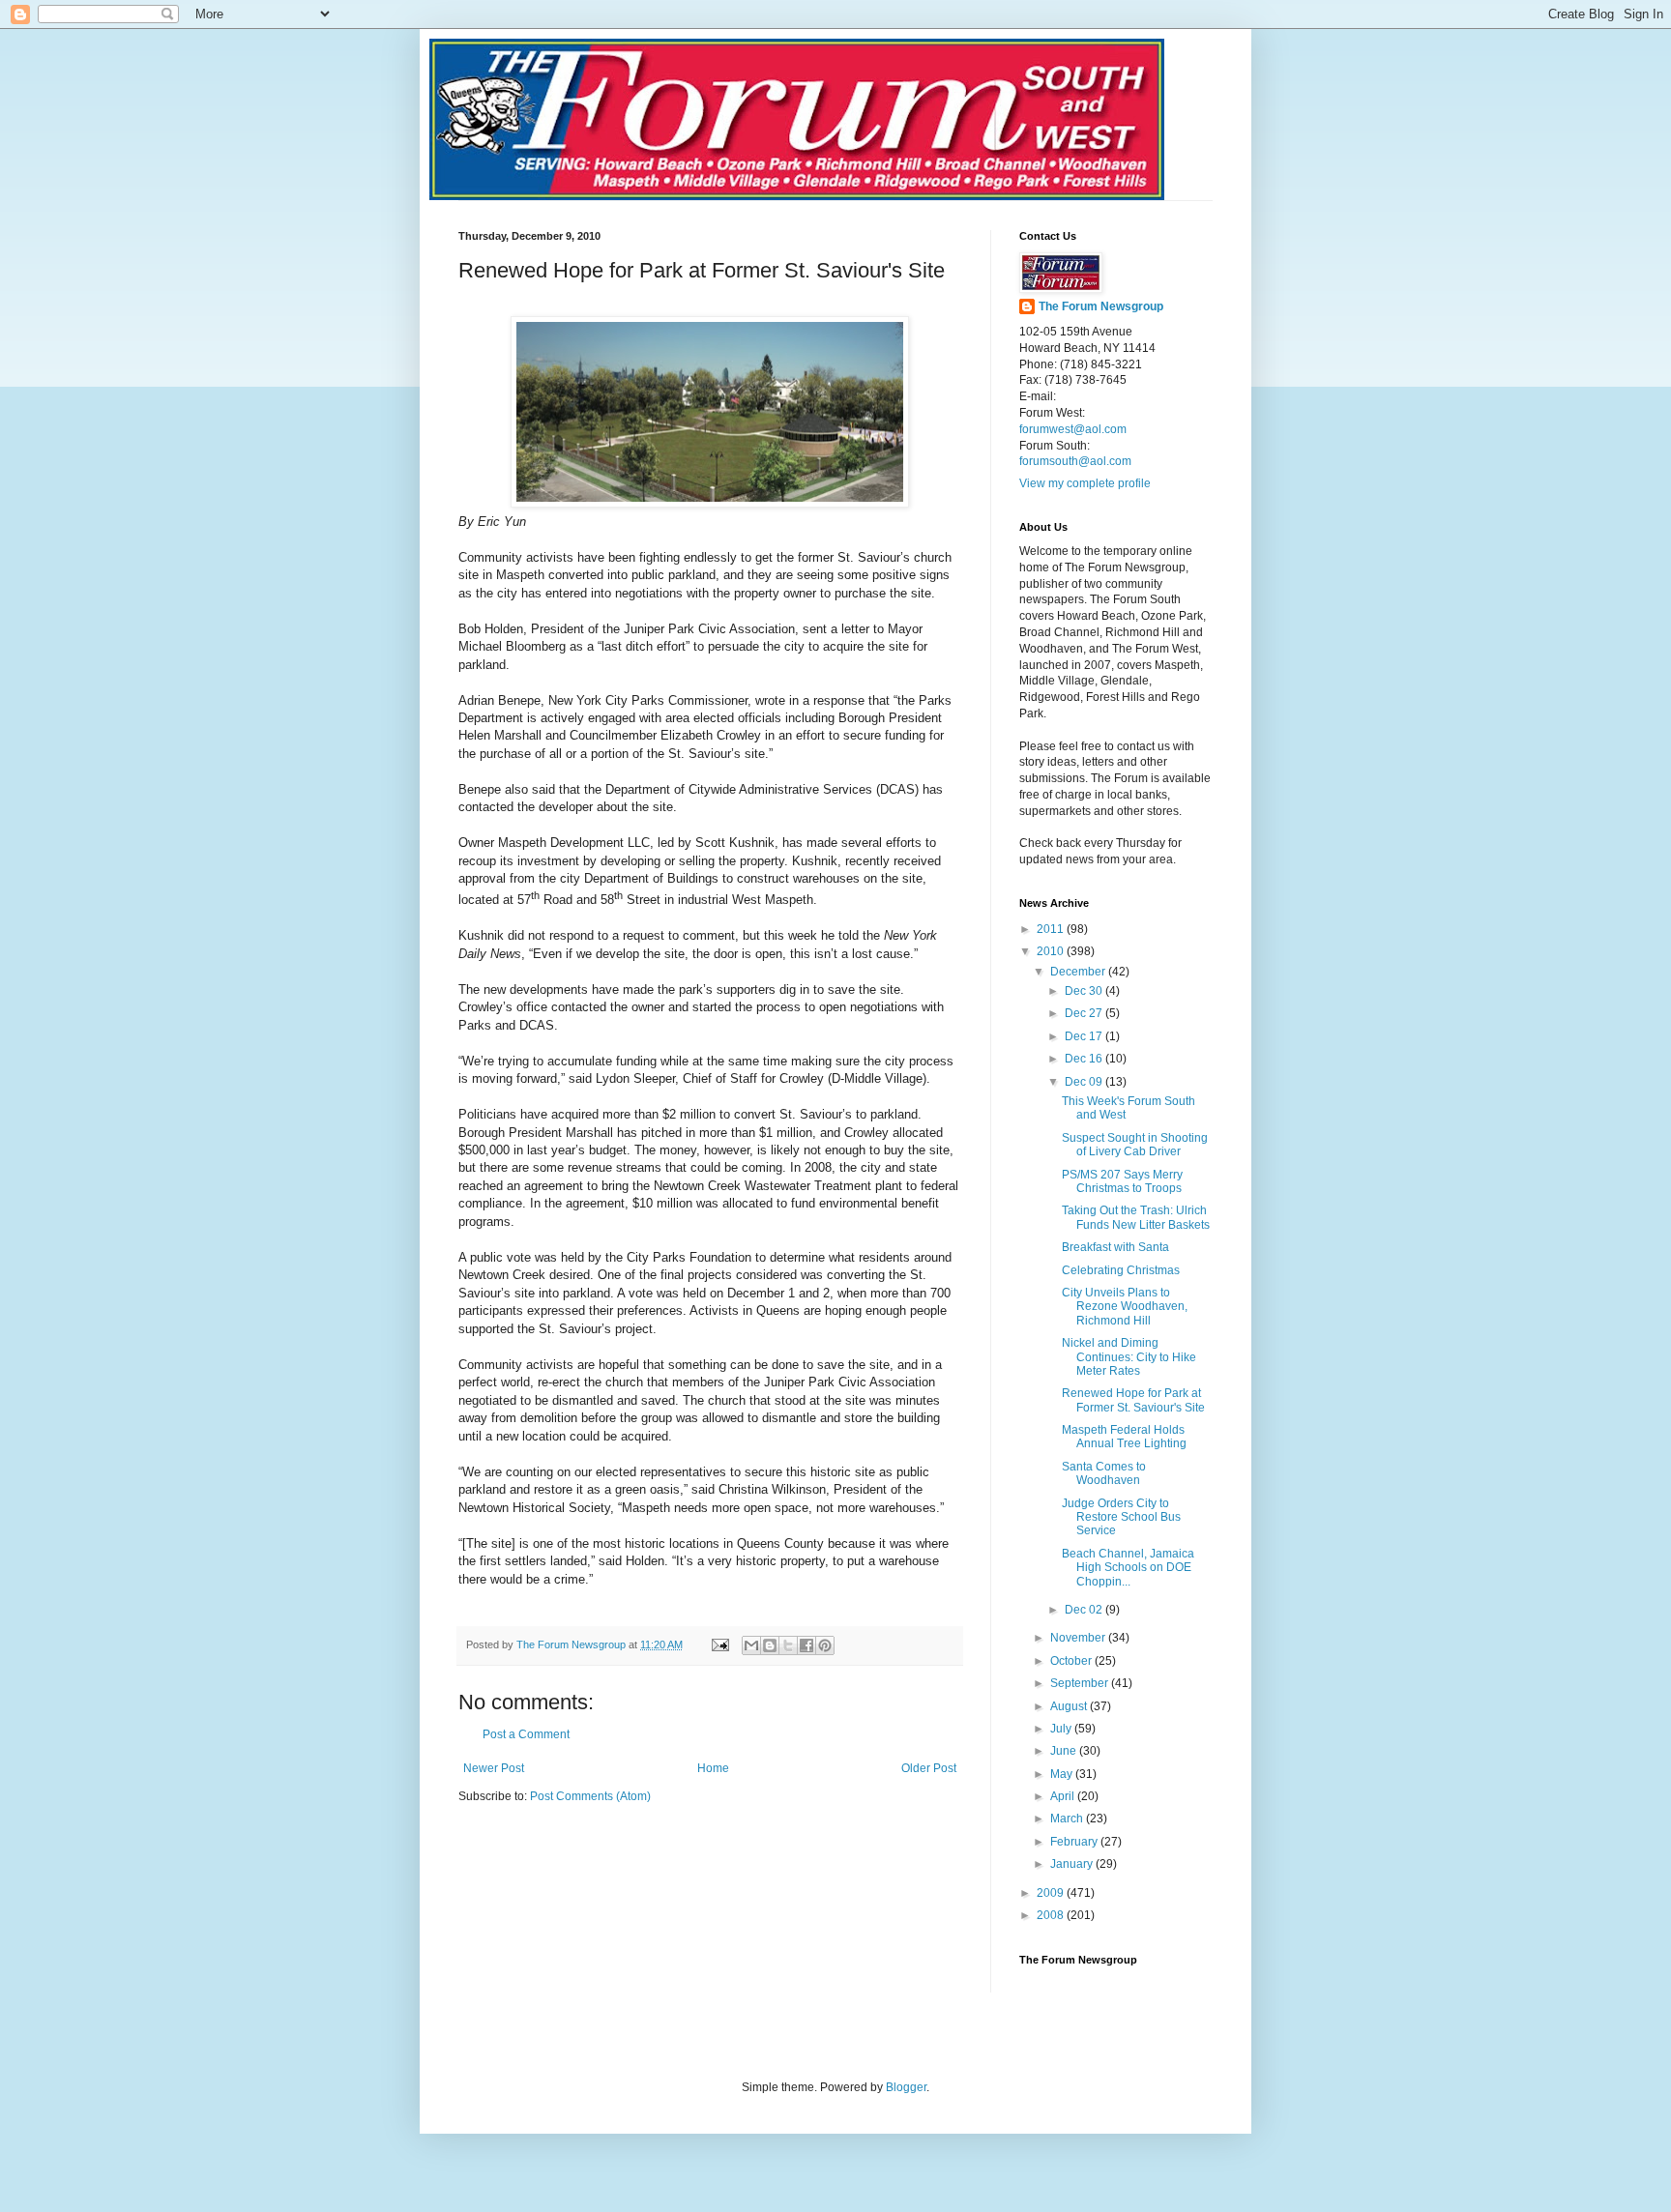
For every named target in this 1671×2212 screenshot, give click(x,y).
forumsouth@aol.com (1075, 461)
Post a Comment (526, 1734)
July (1062, 1729)
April (1064, 1796)
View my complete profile (1085, 483)
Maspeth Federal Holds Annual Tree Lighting (1124, 1437)
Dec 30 (1085, 991)
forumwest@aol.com (1073, 429)
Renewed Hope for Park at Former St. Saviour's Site (1133, 1400)
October (1072, 1661)
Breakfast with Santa (1115, 1247)
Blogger (906, 2087)
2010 (1052, 951)
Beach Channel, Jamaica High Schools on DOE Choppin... (1128, 1568)
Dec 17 (1085, 1036)
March (1068, 1819)
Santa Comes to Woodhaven (1104, 1473)
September (1081, 1683)
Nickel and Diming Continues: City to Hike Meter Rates (1129, 1357)
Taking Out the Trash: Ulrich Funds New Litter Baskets (1136, 1217)
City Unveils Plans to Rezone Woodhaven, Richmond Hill (1125, 1307)
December (1079, 972)
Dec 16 (1085, 1059)
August (1070, 1706)
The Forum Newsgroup (1101, 306)
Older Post (929, 1768)
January (1073, 1864)
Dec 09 (1085, 1082)
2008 (1052, 1915)
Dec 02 (1085, 1610)
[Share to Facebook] (806, 1645)
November (1079, 1638)
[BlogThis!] (770, 1645)
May (1063, 1774)
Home (713, 1768)
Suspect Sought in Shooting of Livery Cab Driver (1135, 1145)
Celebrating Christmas (1121, 1270)
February (1075, 1842)
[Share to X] (788, 1645)
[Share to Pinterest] (825, 1645)
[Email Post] (719, 1644)
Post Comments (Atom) (590, 1796)
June (1065, 1751)
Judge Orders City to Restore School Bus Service (1121, 1517)
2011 (1052, 929)
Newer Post (494, 1768)
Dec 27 (1085, 1013)
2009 (1052, 1893)
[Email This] (751, 1645)
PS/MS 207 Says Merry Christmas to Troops (1122, 1181)
